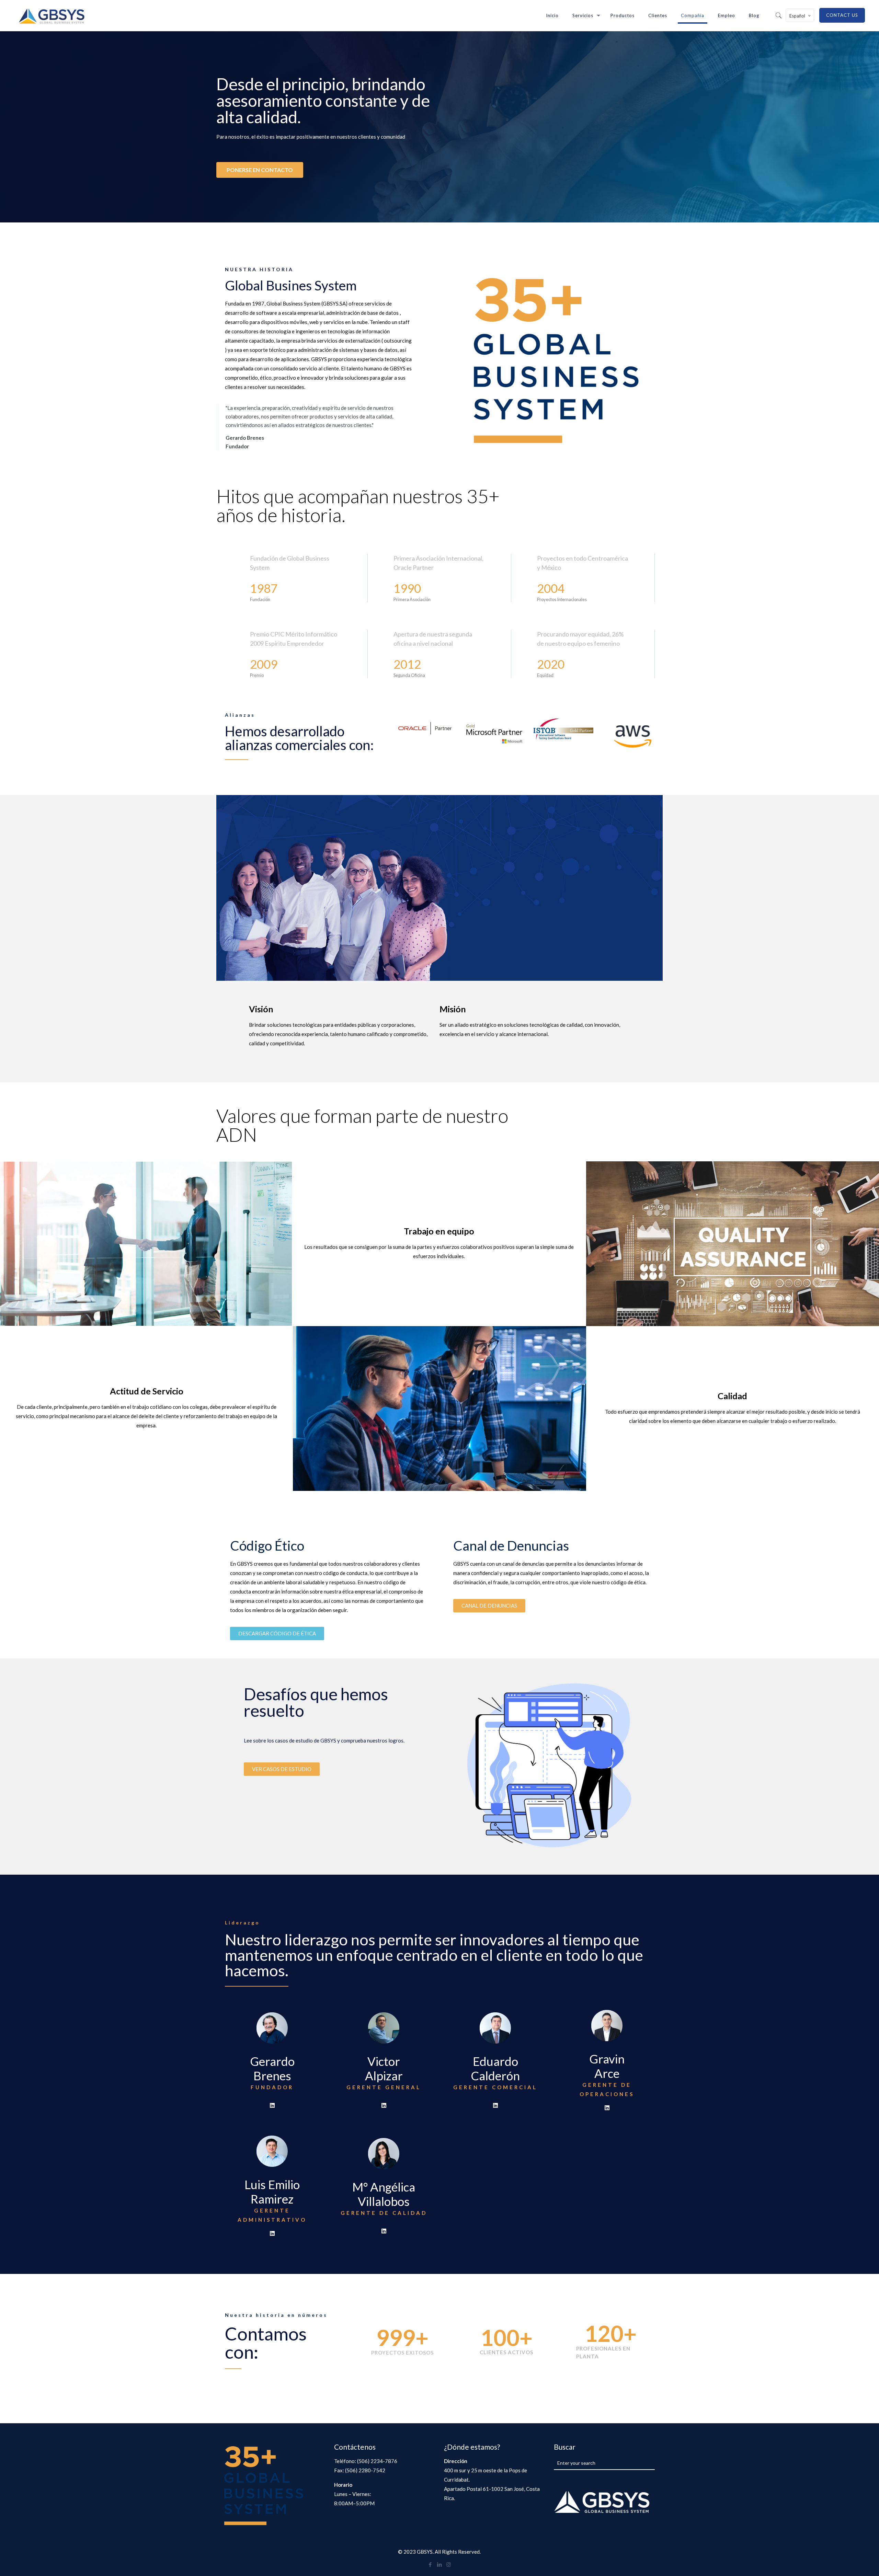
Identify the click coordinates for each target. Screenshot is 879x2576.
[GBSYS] (52, 15)
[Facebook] (430, 2564)
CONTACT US (842, 15)
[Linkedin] (272, 2105)
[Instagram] (449, 2564)
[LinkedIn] (439, 2564)
